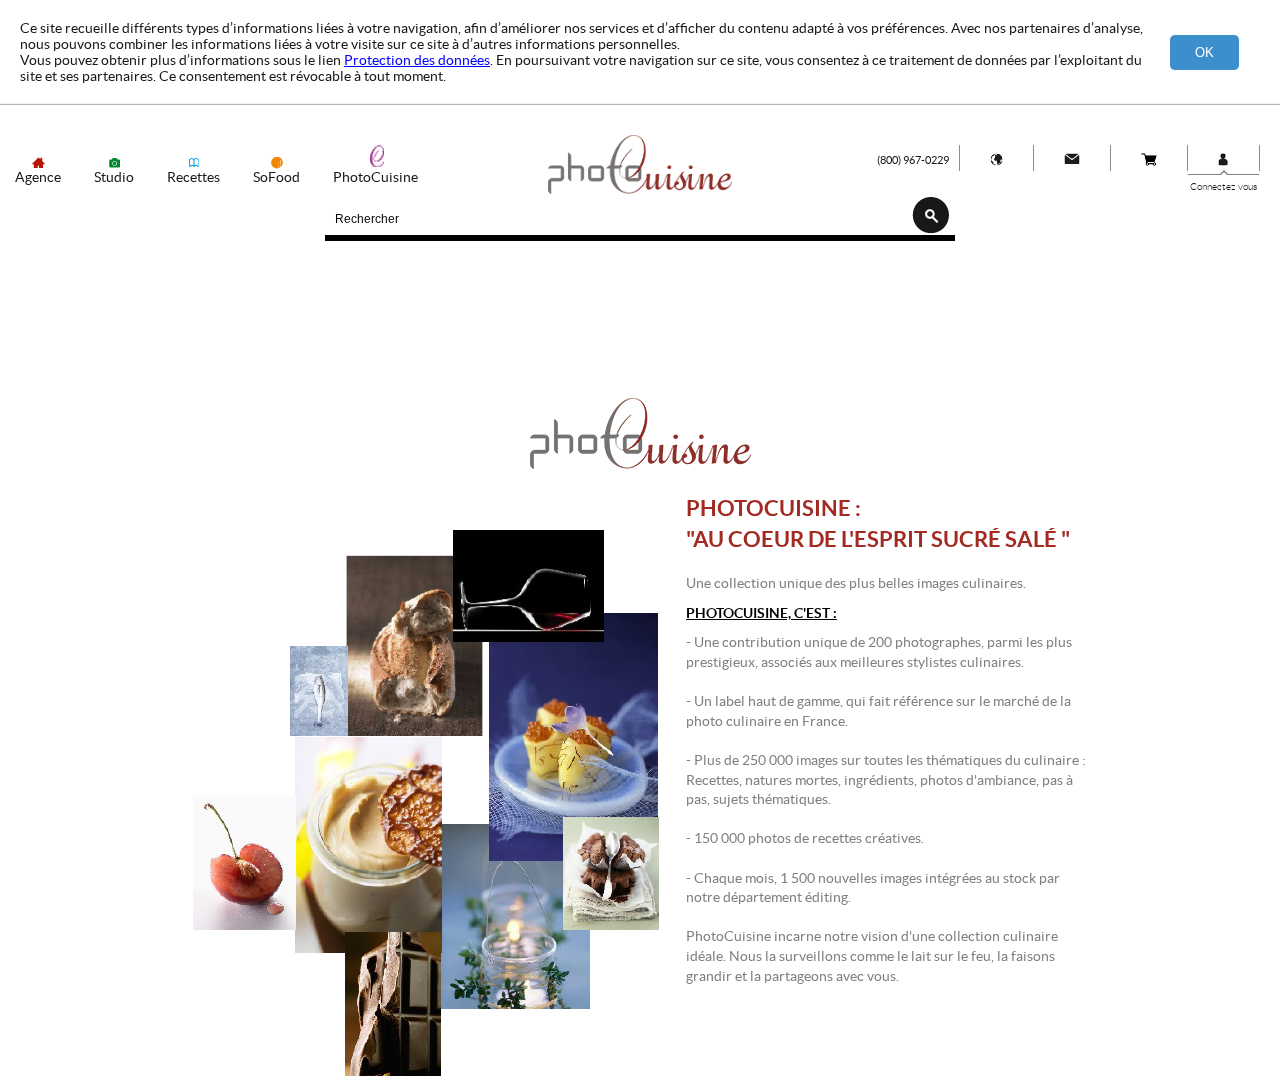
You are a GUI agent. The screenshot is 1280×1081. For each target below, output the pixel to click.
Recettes (193, 177)
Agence (38, 177)
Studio (114, 177)
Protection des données (417, 60)
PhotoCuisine (375, 177)
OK (1204, 52)
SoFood (276, 177)
